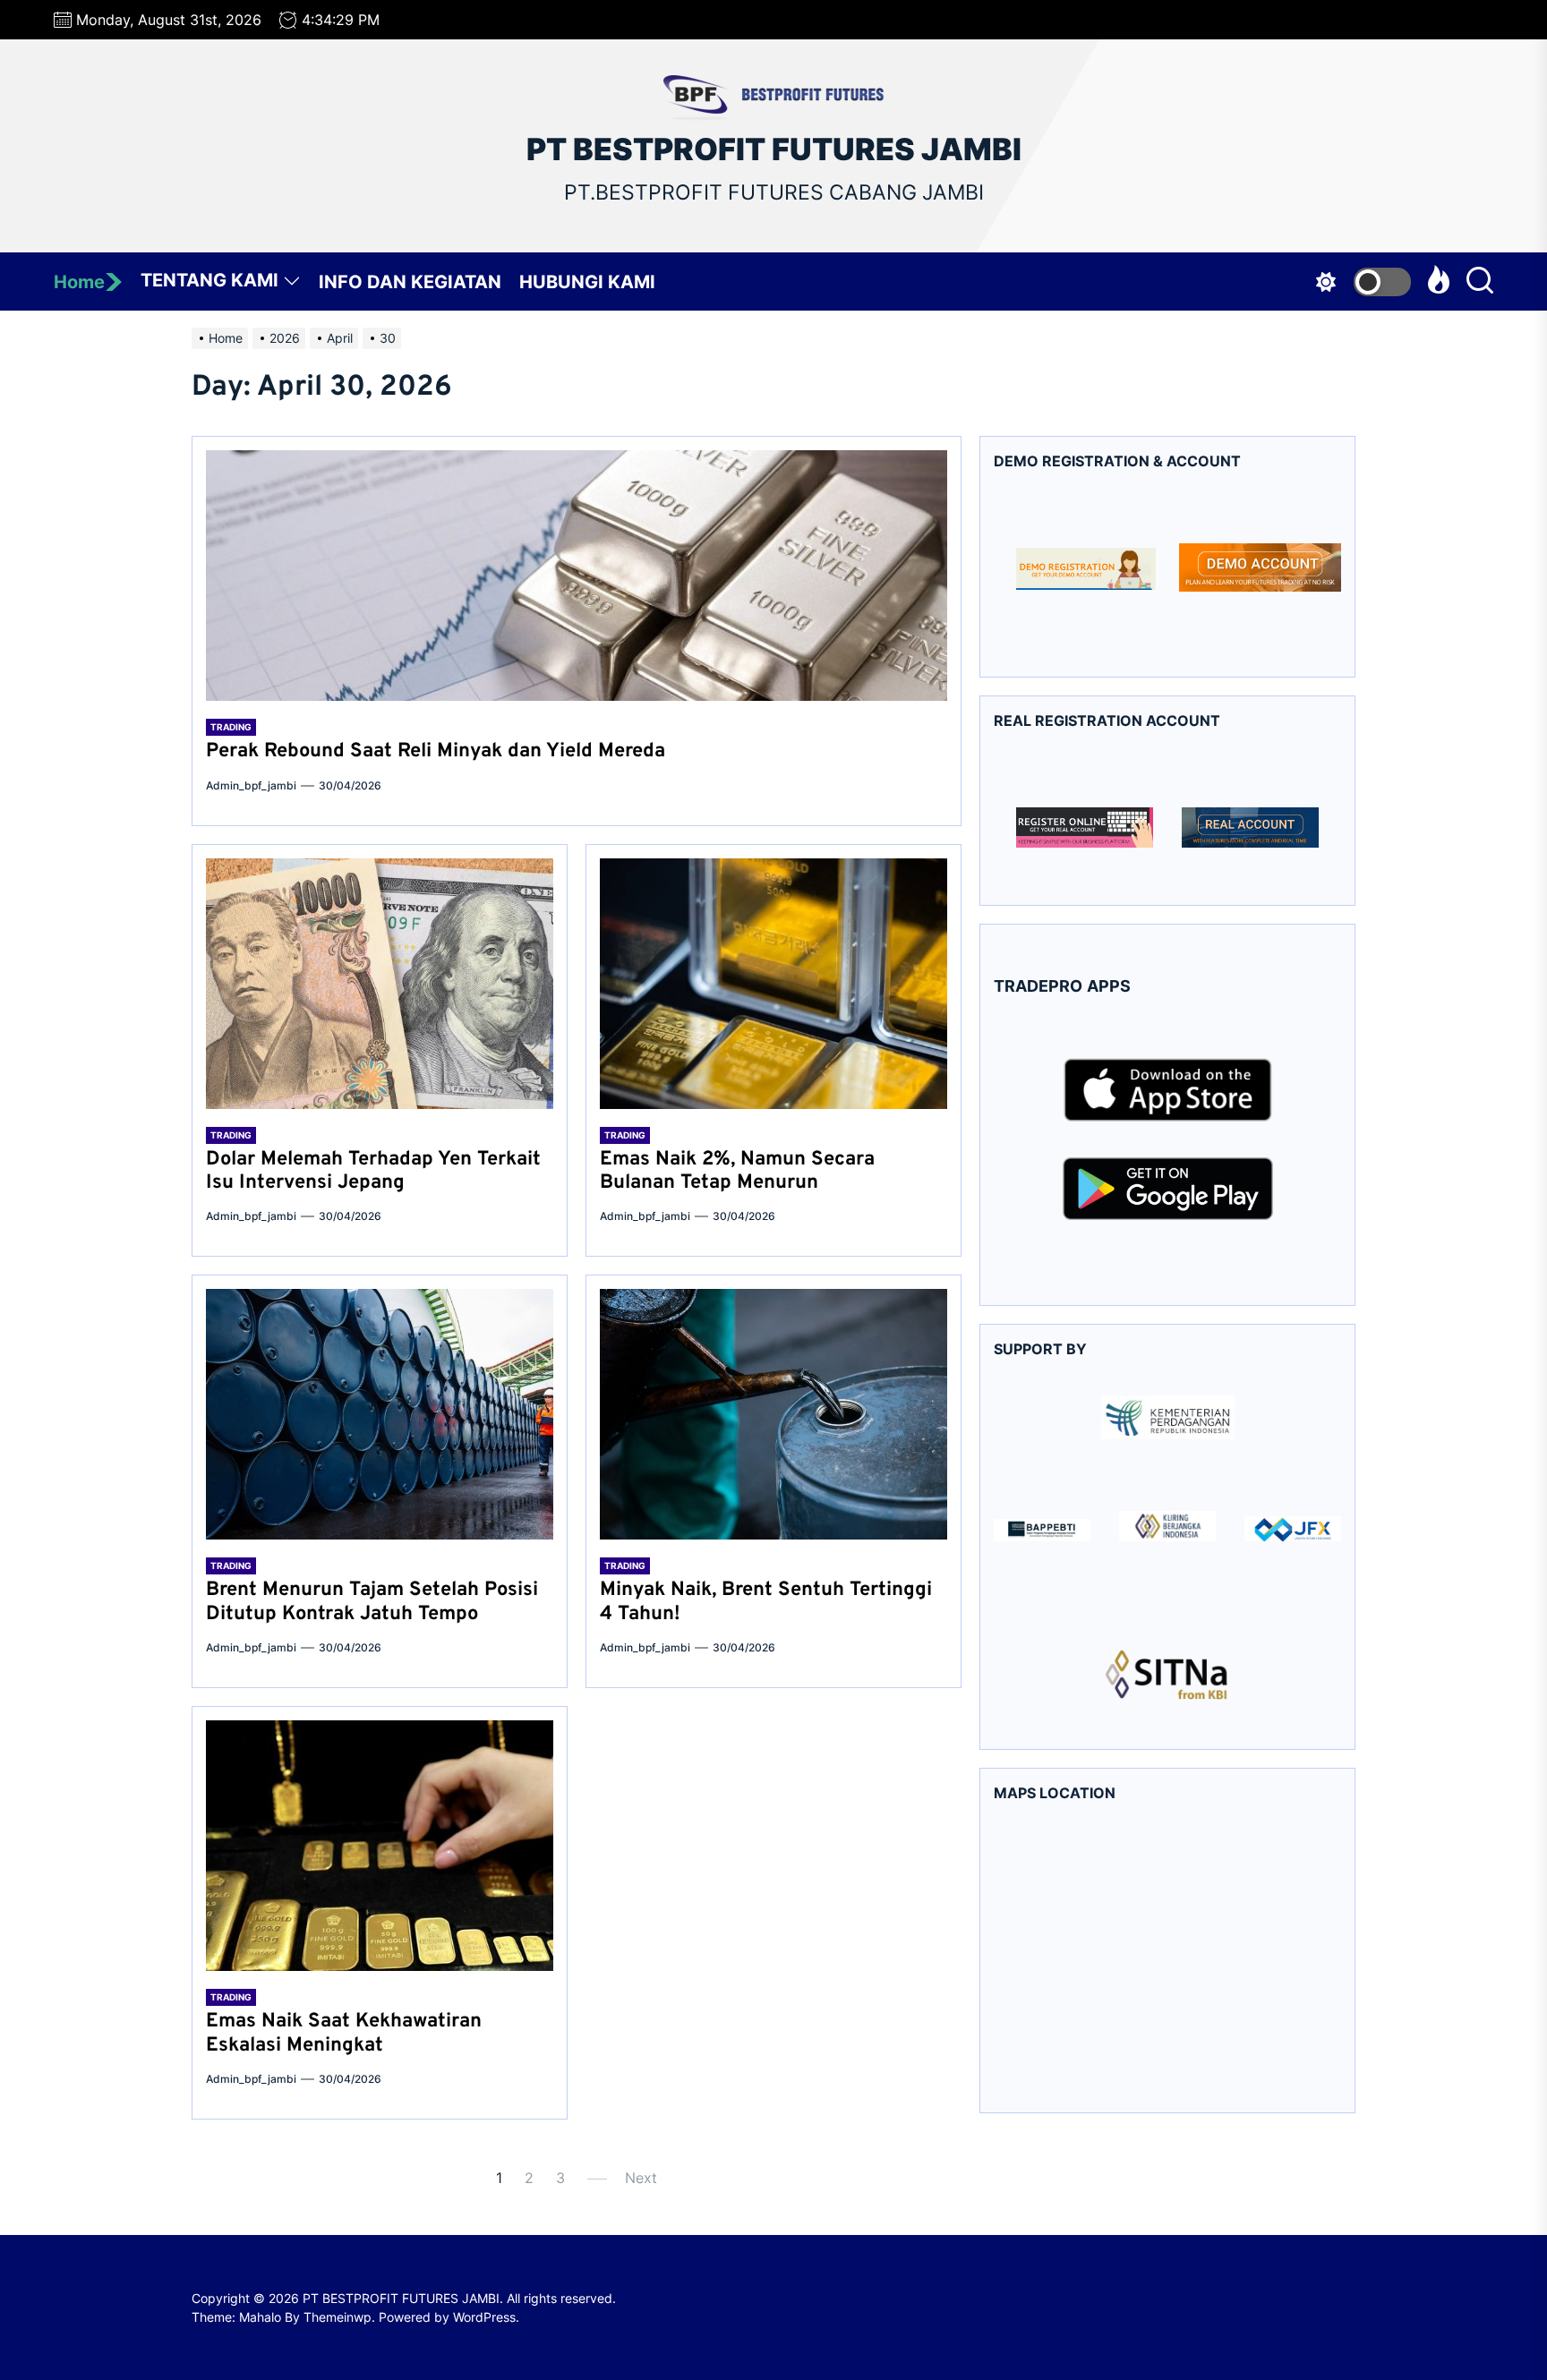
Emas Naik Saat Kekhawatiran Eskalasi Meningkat (344, 2033)
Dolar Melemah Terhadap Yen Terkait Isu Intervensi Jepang (373, 1171)
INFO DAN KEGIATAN (410, 282)
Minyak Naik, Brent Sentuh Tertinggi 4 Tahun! (766, 1602)
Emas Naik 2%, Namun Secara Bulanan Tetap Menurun (737, 1171)
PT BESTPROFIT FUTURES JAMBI (774, 149)
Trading (231, 727)
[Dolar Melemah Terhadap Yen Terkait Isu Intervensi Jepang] (380, 984)
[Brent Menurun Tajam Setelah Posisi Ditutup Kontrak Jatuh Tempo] (380, 1414)
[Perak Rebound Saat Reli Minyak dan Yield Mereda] (577, 576)
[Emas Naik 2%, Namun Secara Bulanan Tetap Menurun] (773, 984)
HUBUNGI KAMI (587, 282)
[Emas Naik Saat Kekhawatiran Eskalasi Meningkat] (380, 1846)
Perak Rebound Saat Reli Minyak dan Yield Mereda (436, 751)
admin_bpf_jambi (251, 785)
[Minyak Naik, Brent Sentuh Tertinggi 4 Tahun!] (773, 1414)
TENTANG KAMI (209, 280)
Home (79, 282)
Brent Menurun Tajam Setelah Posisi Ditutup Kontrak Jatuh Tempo (372, 1602)
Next (641, 2178)
